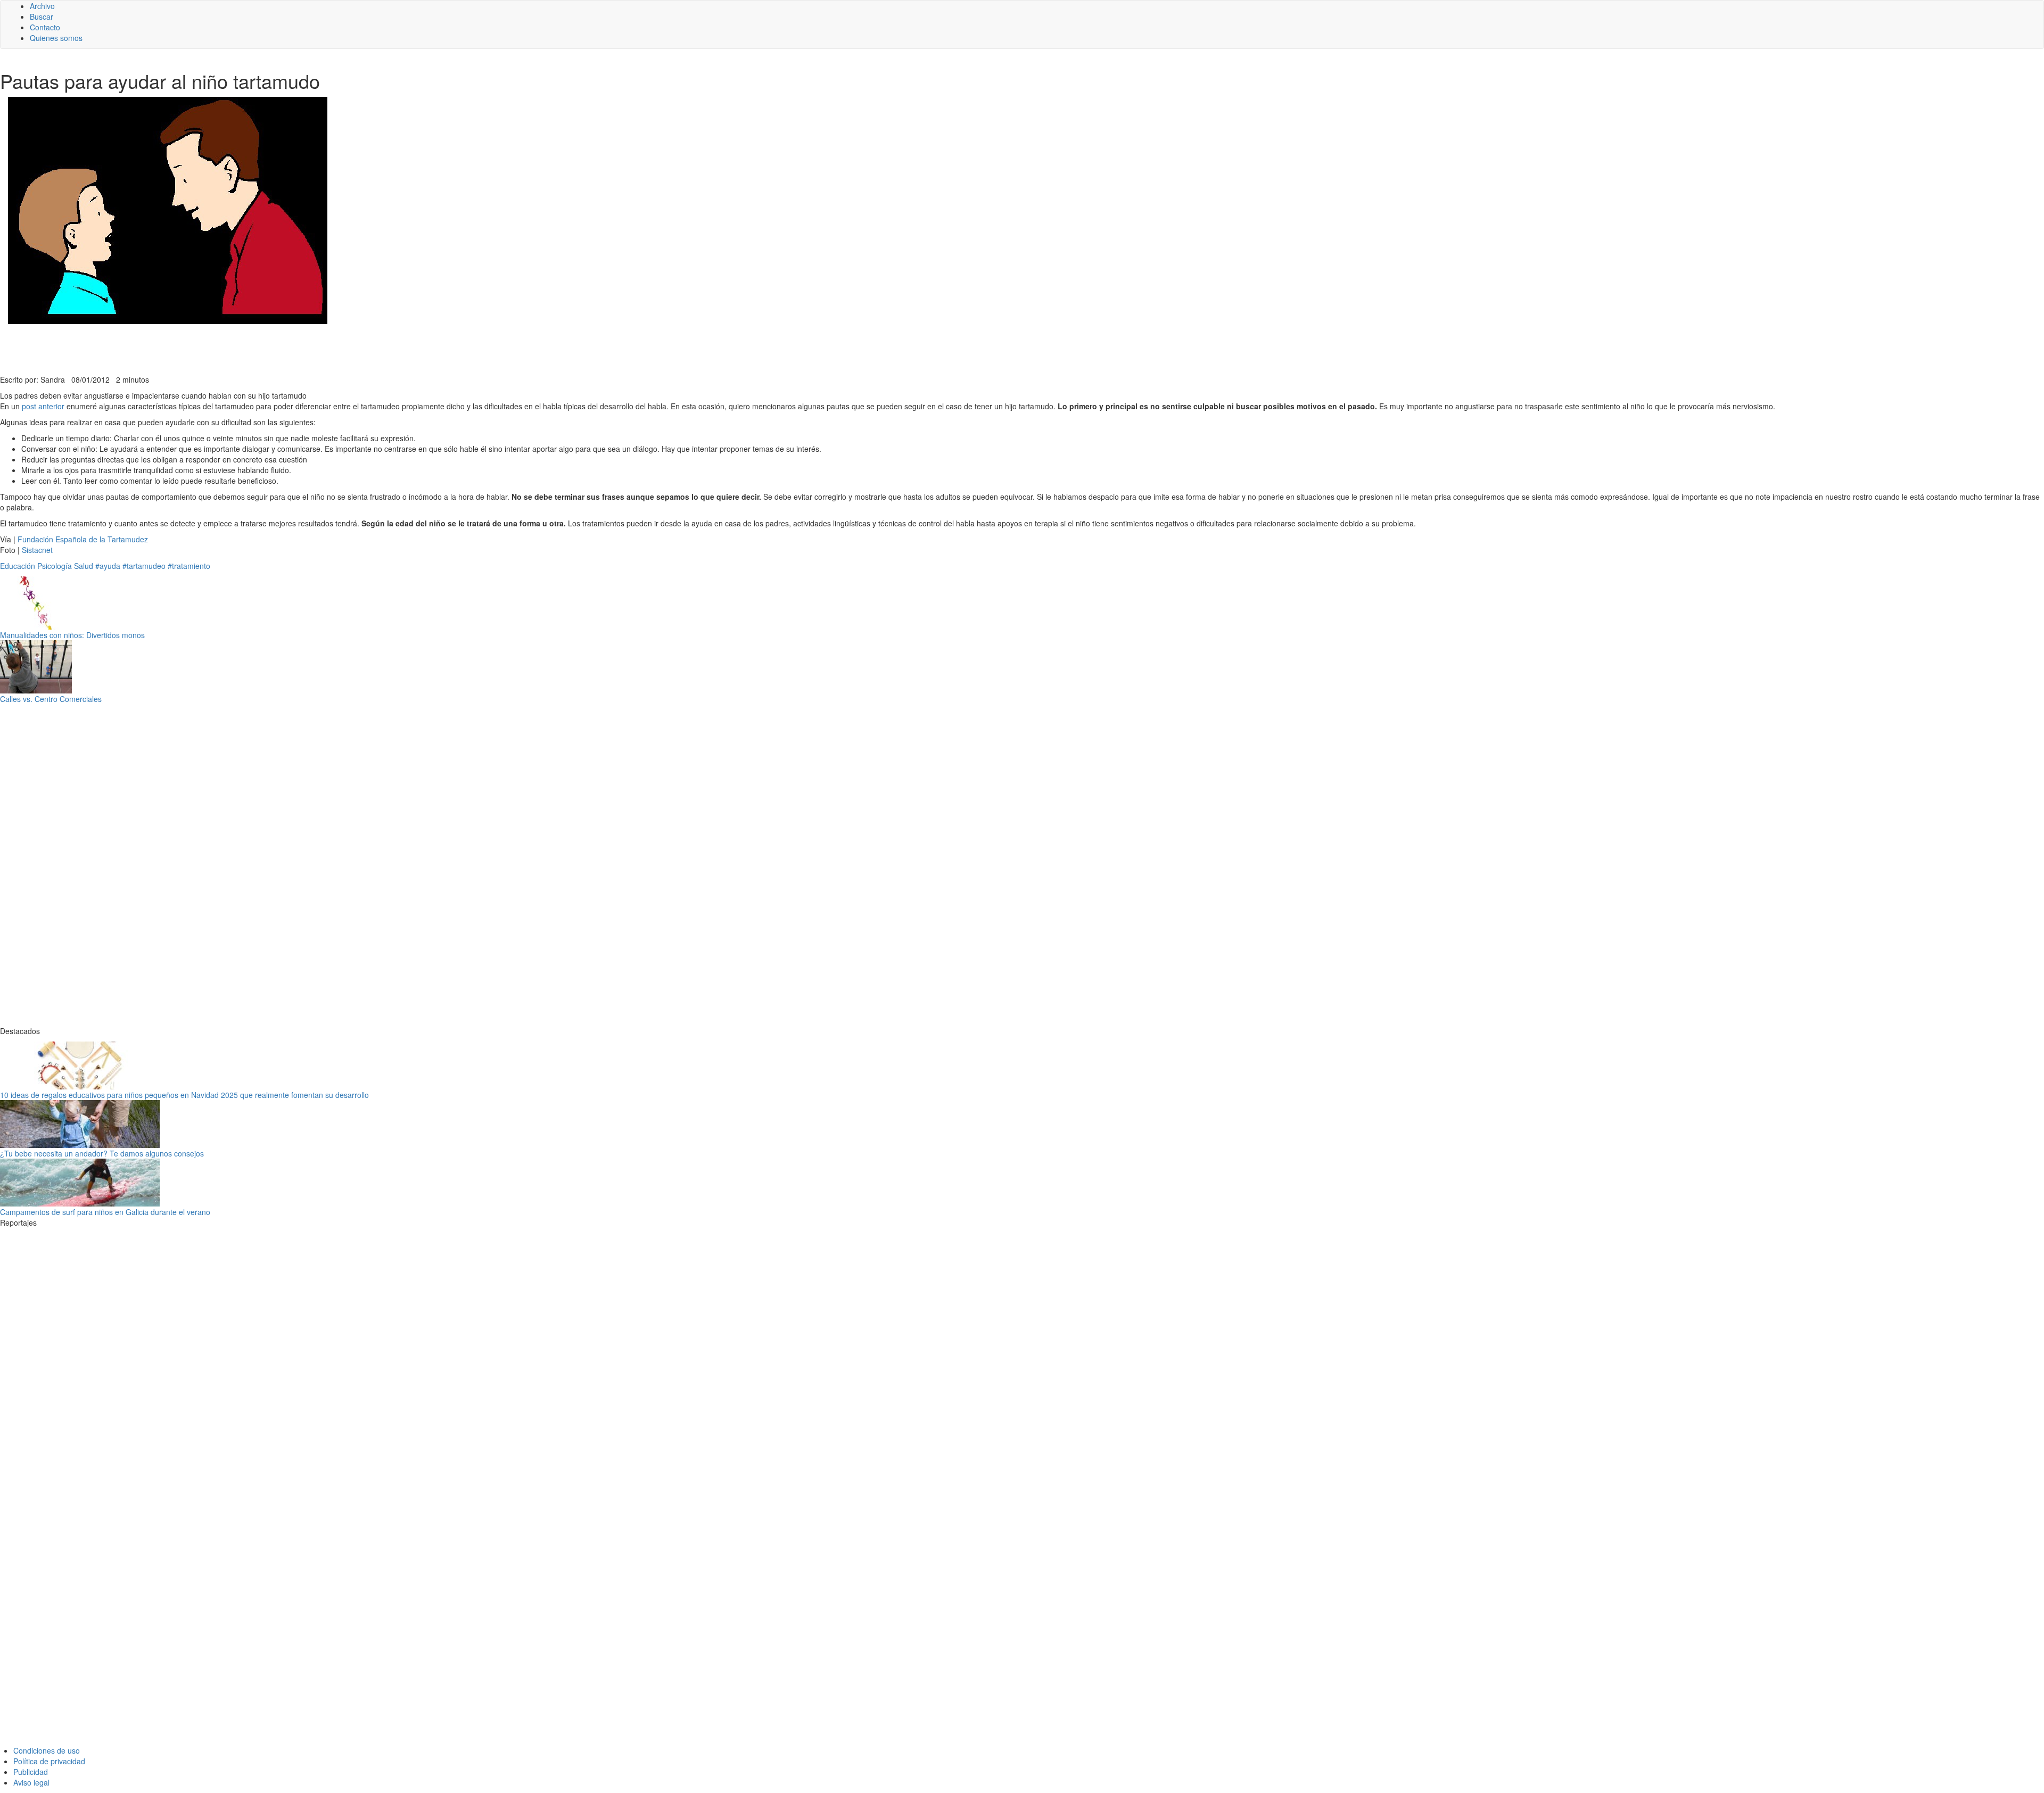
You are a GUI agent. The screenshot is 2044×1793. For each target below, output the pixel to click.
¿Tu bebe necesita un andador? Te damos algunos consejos (102, 1153)
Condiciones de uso (47, 1750)
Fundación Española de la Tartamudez (83, 539)
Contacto (45, 27)
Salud (84, 566)
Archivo (42, 6)
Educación (18, 566)
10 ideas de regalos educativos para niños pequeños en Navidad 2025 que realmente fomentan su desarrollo (184, 1095)
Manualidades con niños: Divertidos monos (72, 635)
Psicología (55, 566)
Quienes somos (56, 38)
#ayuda (108, 566)
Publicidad (31, 1772)
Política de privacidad (49, 1761)
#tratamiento (189, 566)
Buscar (42, 16)
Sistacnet (37, 550)
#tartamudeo (144, 566)
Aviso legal (31, 1782)
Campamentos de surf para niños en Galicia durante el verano (105, 1212)
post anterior (43, 406)
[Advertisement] (261, 348)
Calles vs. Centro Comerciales (51, 699)
